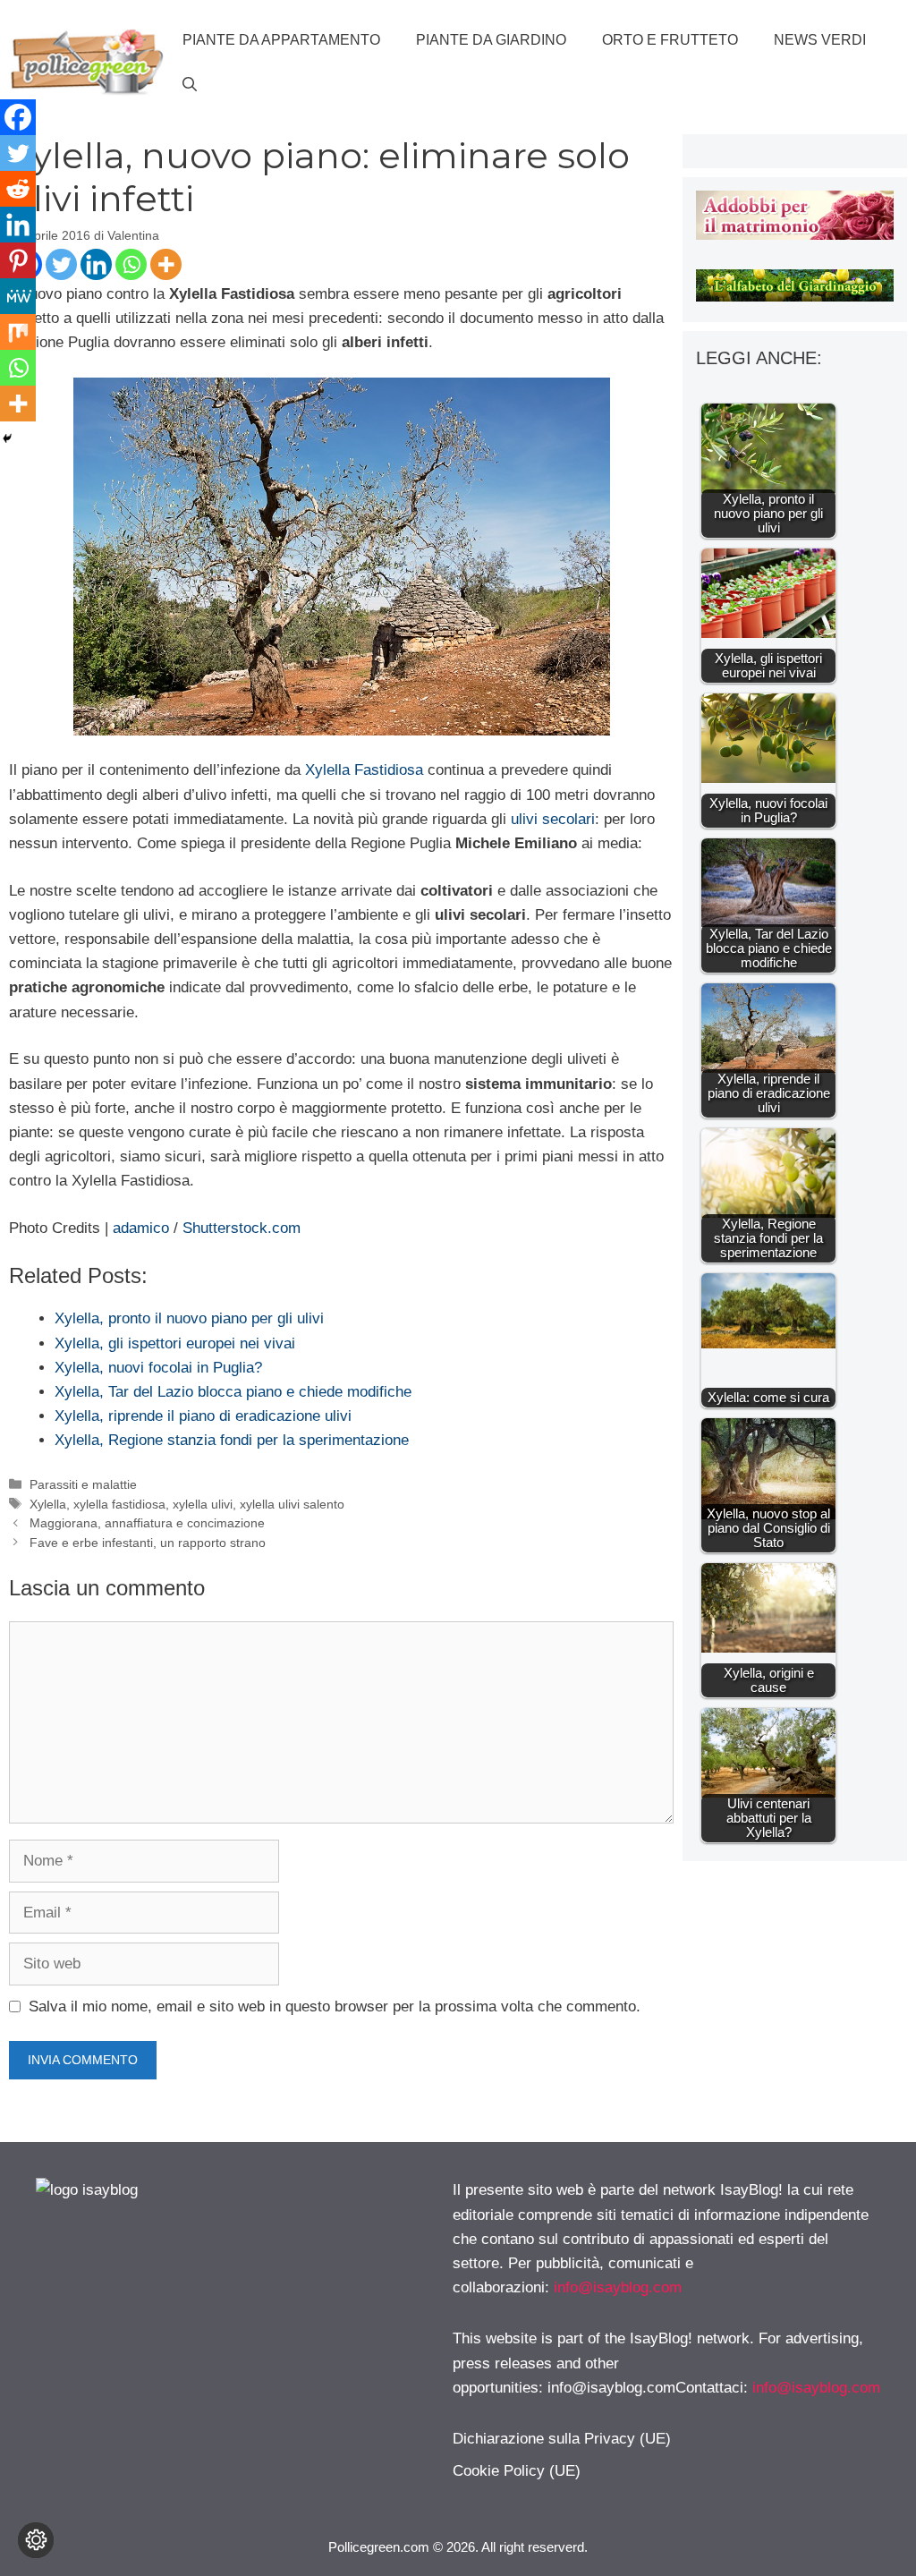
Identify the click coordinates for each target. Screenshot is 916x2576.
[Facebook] (18, 117)
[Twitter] (61, 264)
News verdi (820, 40)
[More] (166, 264)
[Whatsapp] (131, 264)
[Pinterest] (18, 260)
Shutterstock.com (242, 1228)
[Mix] (18, 332)
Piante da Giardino (491, 40)
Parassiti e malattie (83, 1484)
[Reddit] (18, 189)
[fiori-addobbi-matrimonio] (795, 235)
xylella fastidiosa (119, 1504)
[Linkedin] (96, 264)
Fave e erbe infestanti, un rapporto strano (148, 1543)
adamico (141, 1228)
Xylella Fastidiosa (364, 770)
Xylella (48, 1504)
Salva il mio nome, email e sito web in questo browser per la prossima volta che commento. (335, 2006)
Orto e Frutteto (670, 40)
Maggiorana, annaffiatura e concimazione (147, 1523)
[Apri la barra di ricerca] (190, 85)
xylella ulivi (203, 1504)
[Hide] (7, 438)
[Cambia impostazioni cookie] (36, 2540)
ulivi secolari (553, 819)
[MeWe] (18, 296)
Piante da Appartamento (281, 40)
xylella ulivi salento (292, 1504)
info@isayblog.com (618, 2287)
